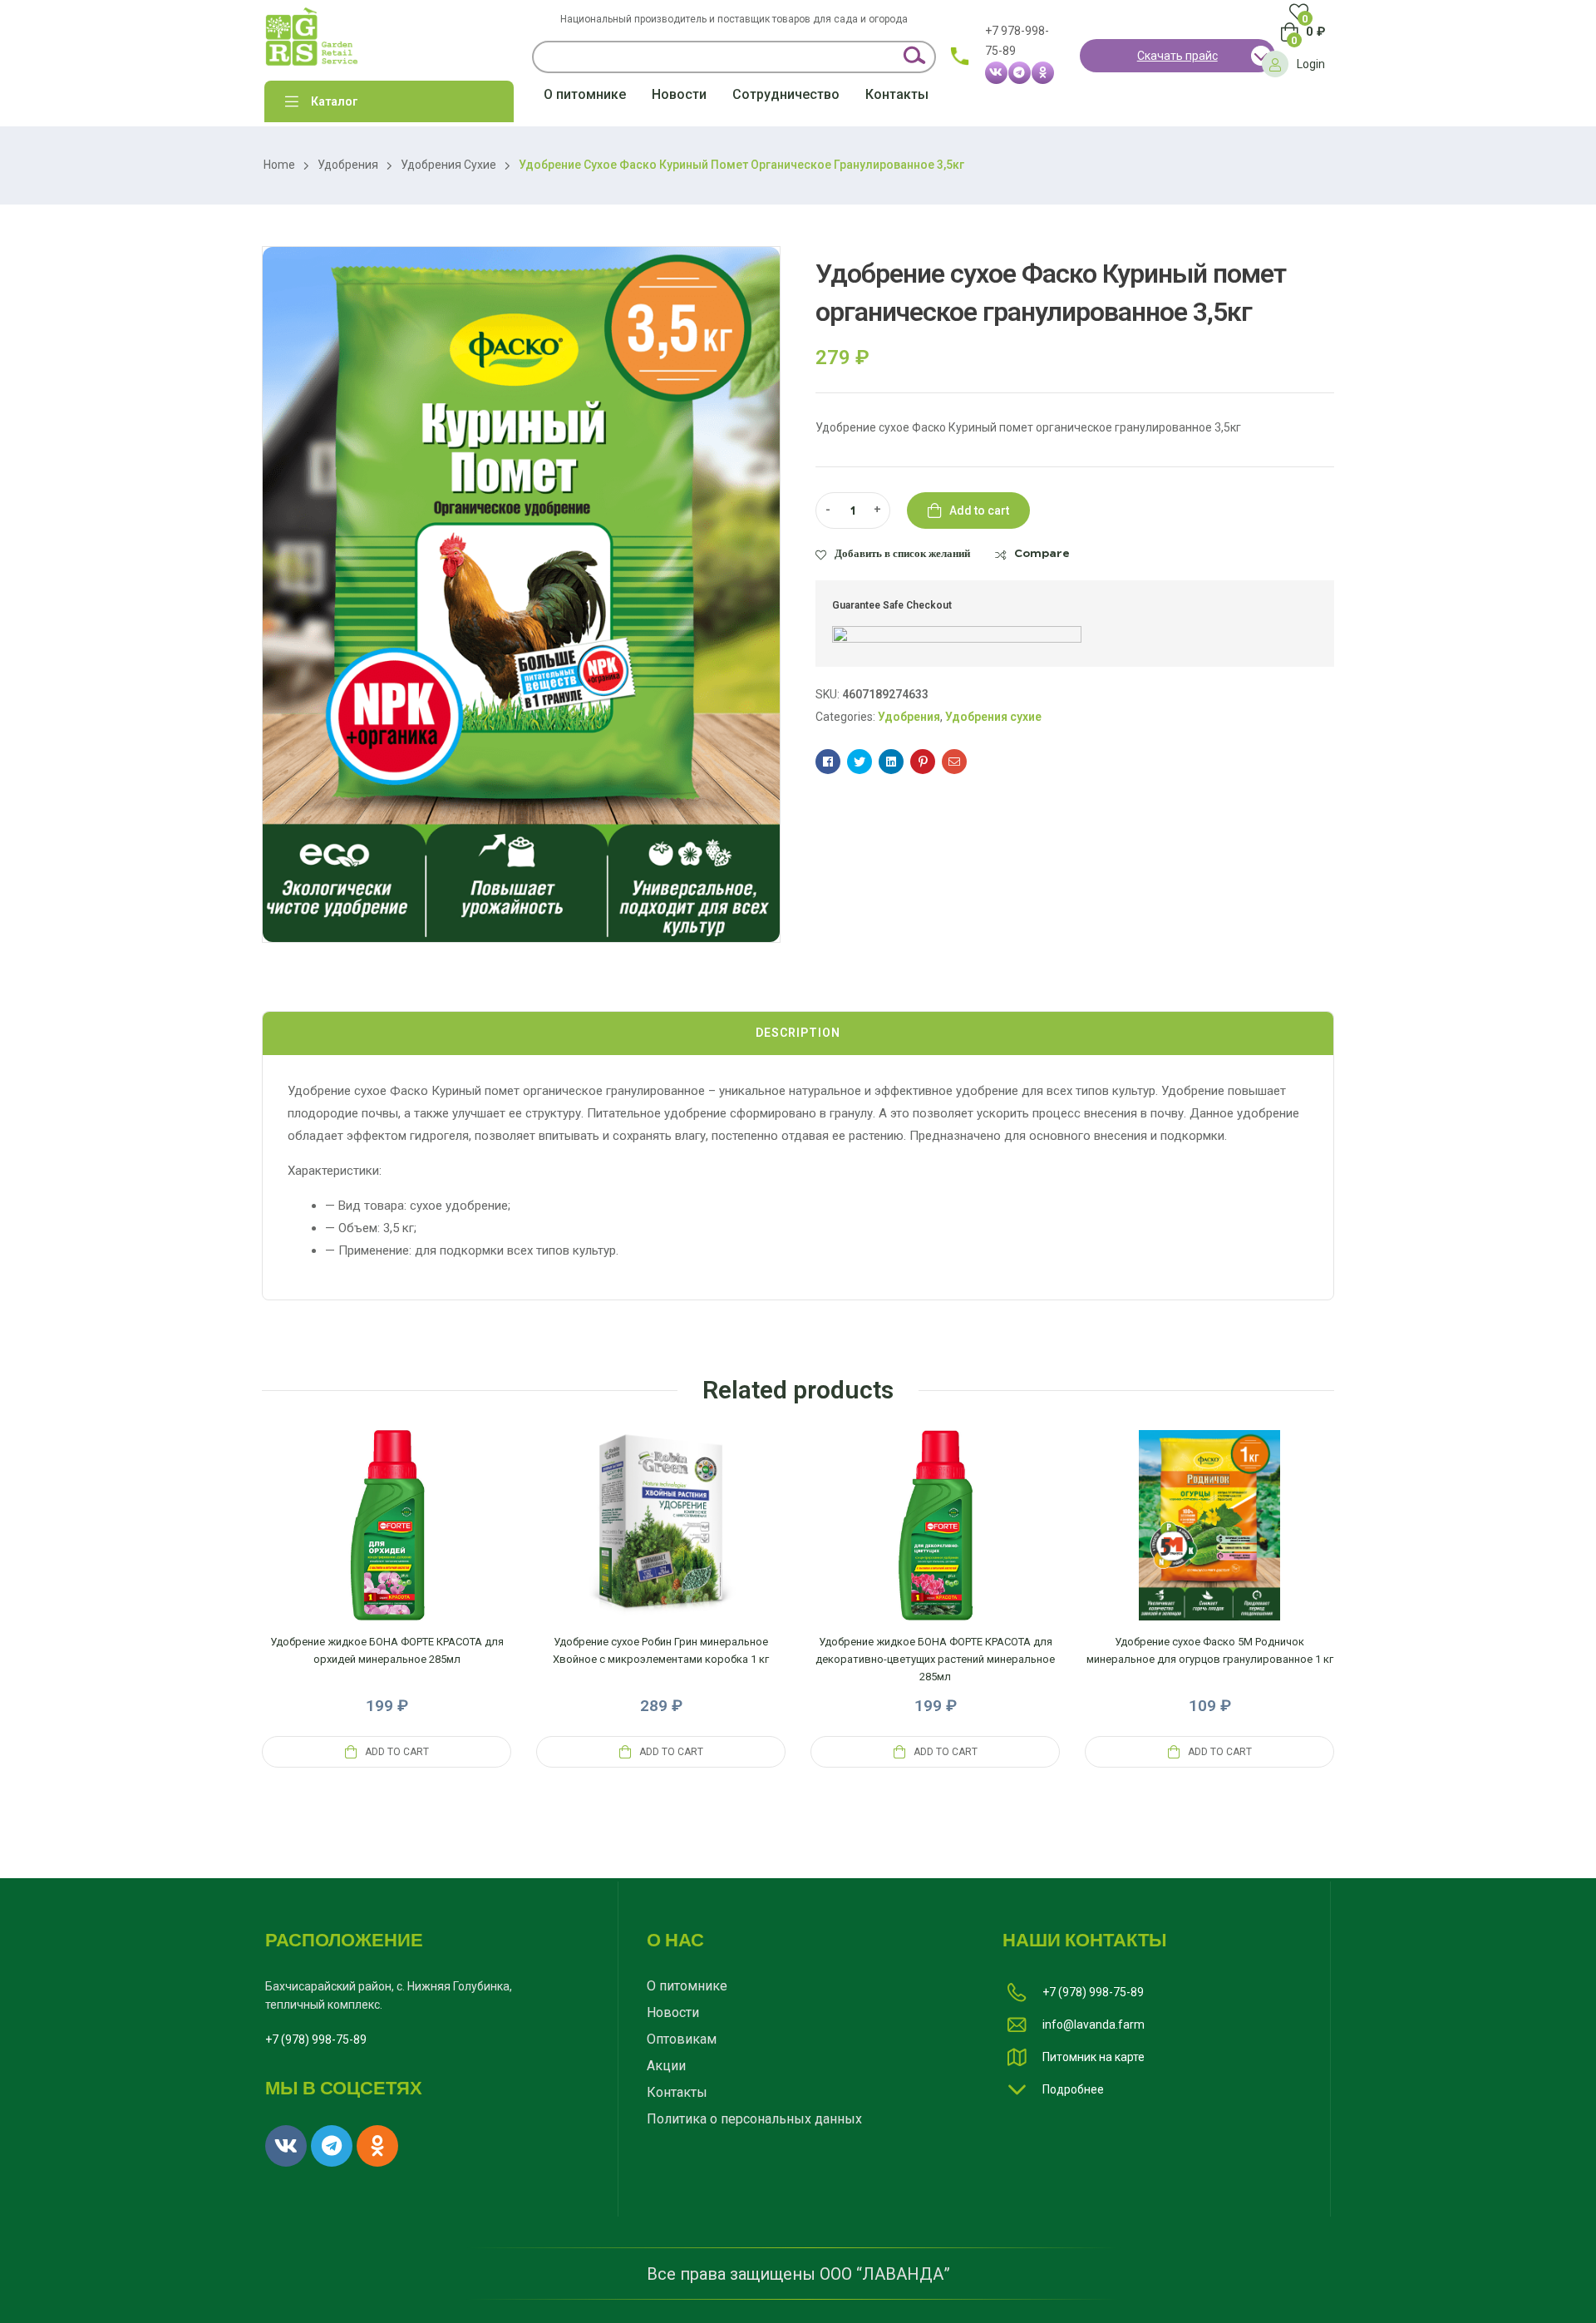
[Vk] (996, 73)
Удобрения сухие (448, 165)
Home (279, 165)
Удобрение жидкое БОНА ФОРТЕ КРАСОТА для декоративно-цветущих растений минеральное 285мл (935, 1659)
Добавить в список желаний (902, 553)
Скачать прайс (1177, 56)
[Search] (913, 57)
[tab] (798, 1033)
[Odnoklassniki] (1043, 73)
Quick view (387, 1546)
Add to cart (979, 510)
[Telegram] (1020, 73)
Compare (1042, 553)
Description (798, 1033)
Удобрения (348, 165)
